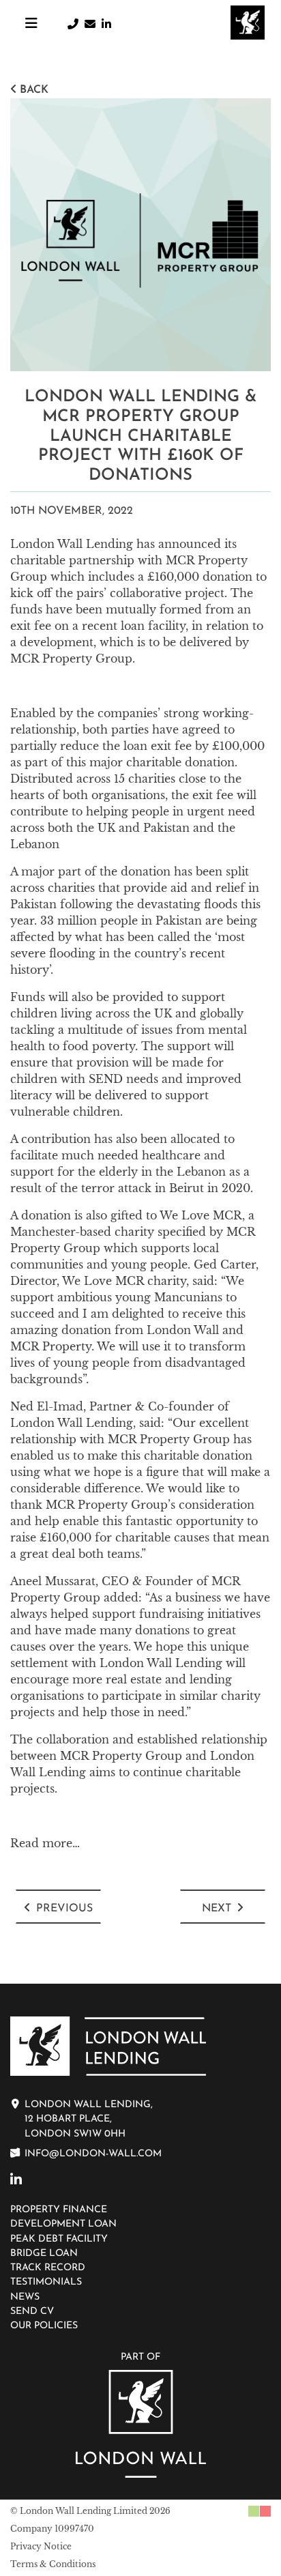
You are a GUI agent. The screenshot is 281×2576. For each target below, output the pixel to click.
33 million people (89, 921)
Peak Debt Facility (59, 2239)
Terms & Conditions (53, 2564)
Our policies (44, 2326)
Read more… (45, 1843)
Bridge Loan (44, 2254)
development (57, 642)
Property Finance (59, 2210)
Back (34, 90)
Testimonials (46, 2282)
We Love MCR (201, 1215)
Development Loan (63, 2224)
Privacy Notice (41, 2546)
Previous (64, 1909)
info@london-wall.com (93, 2154)
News (25, 2297)
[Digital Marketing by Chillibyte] (260, 2511)
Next (217, 1909)
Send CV (32, 2312)
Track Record (48, 2268)
